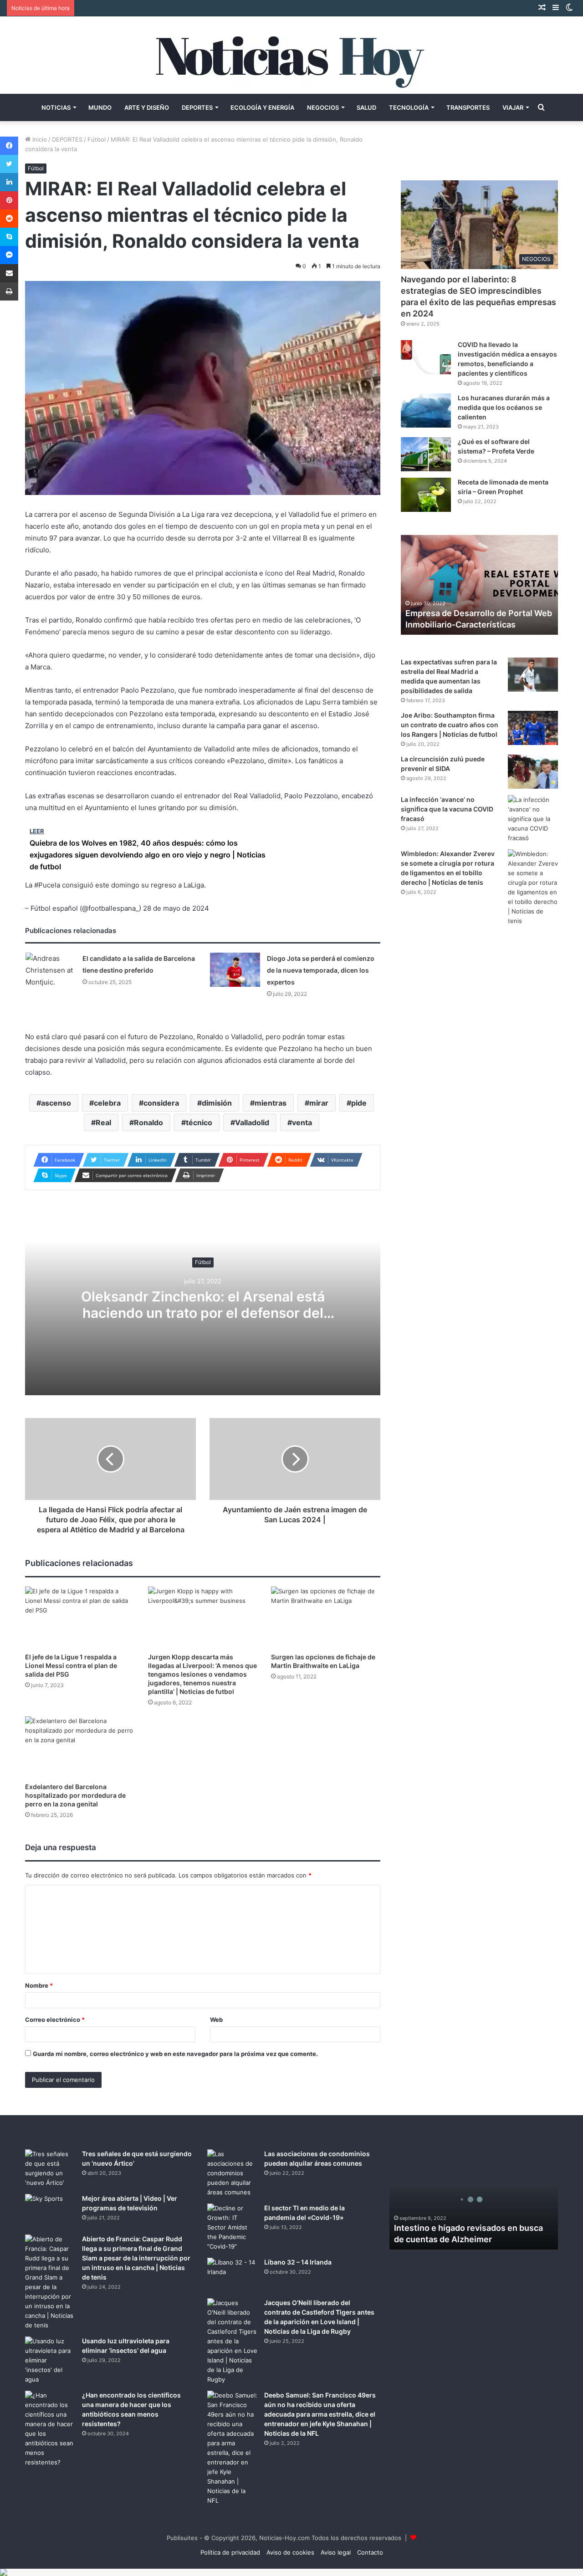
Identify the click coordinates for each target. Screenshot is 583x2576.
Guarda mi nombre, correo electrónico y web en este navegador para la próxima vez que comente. (175, 2054)
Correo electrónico (55, 2020)
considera (161, 1103)
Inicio (39, 139)
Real (103, 1122)
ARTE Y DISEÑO (147, 107)
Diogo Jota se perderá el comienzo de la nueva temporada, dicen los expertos (321, 970)
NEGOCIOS (323, 107)
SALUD (366, 107)
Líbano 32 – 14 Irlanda (298, 2262)
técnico (199, 1122)
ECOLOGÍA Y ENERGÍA (262, 107)
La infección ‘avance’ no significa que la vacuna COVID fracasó (447, 809)
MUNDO (100, 107)
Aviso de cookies (290, 2552)
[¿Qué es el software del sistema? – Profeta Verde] (426, 454)
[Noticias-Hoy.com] (291, 55)
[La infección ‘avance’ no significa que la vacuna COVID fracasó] (533, 819)
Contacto (370, 2552)
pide (359, 1103)
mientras (271, 1103)
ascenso (56, 1103)
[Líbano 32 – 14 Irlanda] (232, 2275)
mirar (319, 1103)
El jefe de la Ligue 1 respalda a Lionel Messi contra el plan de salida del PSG (71, 1665)
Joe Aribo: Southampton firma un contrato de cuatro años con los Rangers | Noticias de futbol (450, 725)
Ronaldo (148, 1122)
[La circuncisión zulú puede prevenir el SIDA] (533, 772)
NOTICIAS (56, 107)
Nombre (39, 1985)
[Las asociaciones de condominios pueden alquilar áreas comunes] (232, 2173)
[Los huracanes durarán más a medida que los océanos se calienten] (426, 411)
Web (216, 2020)
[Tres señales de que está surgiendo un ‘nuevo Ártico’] (50, 2168)
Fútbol (97, 139)
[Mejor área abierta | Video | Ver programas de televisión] (50, 2211)
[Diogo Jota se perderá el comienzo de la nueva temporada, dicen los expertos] (235, 970)
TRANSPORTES (468, 107)
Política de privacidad (230, 2552)
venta (302, 1122)
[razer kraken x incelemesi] (291, 2572)
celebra (107, 1103)
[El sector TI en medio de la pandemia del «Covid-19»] (232, 2227)
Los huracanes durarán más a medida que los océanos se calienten (504, 407)
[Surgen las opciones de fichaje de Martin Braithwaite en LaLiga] (326, 1617)
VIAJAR (513, 107)
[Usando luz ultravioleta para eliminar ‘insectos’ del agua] (50, 2360)
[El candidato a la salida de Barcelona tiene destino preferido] (51, 970)
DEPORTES (197, 107)
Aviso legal (336, 2552)
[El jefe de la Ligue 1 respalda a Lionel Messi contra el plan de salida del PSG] (80, 1617)
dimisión (217, 1103)
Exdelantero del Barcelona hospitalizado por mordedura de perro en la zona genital (75, 1795)
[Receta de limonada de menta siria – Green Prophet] (426, 495)
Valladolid (252, 1122)
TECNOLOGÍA (409, 107)
